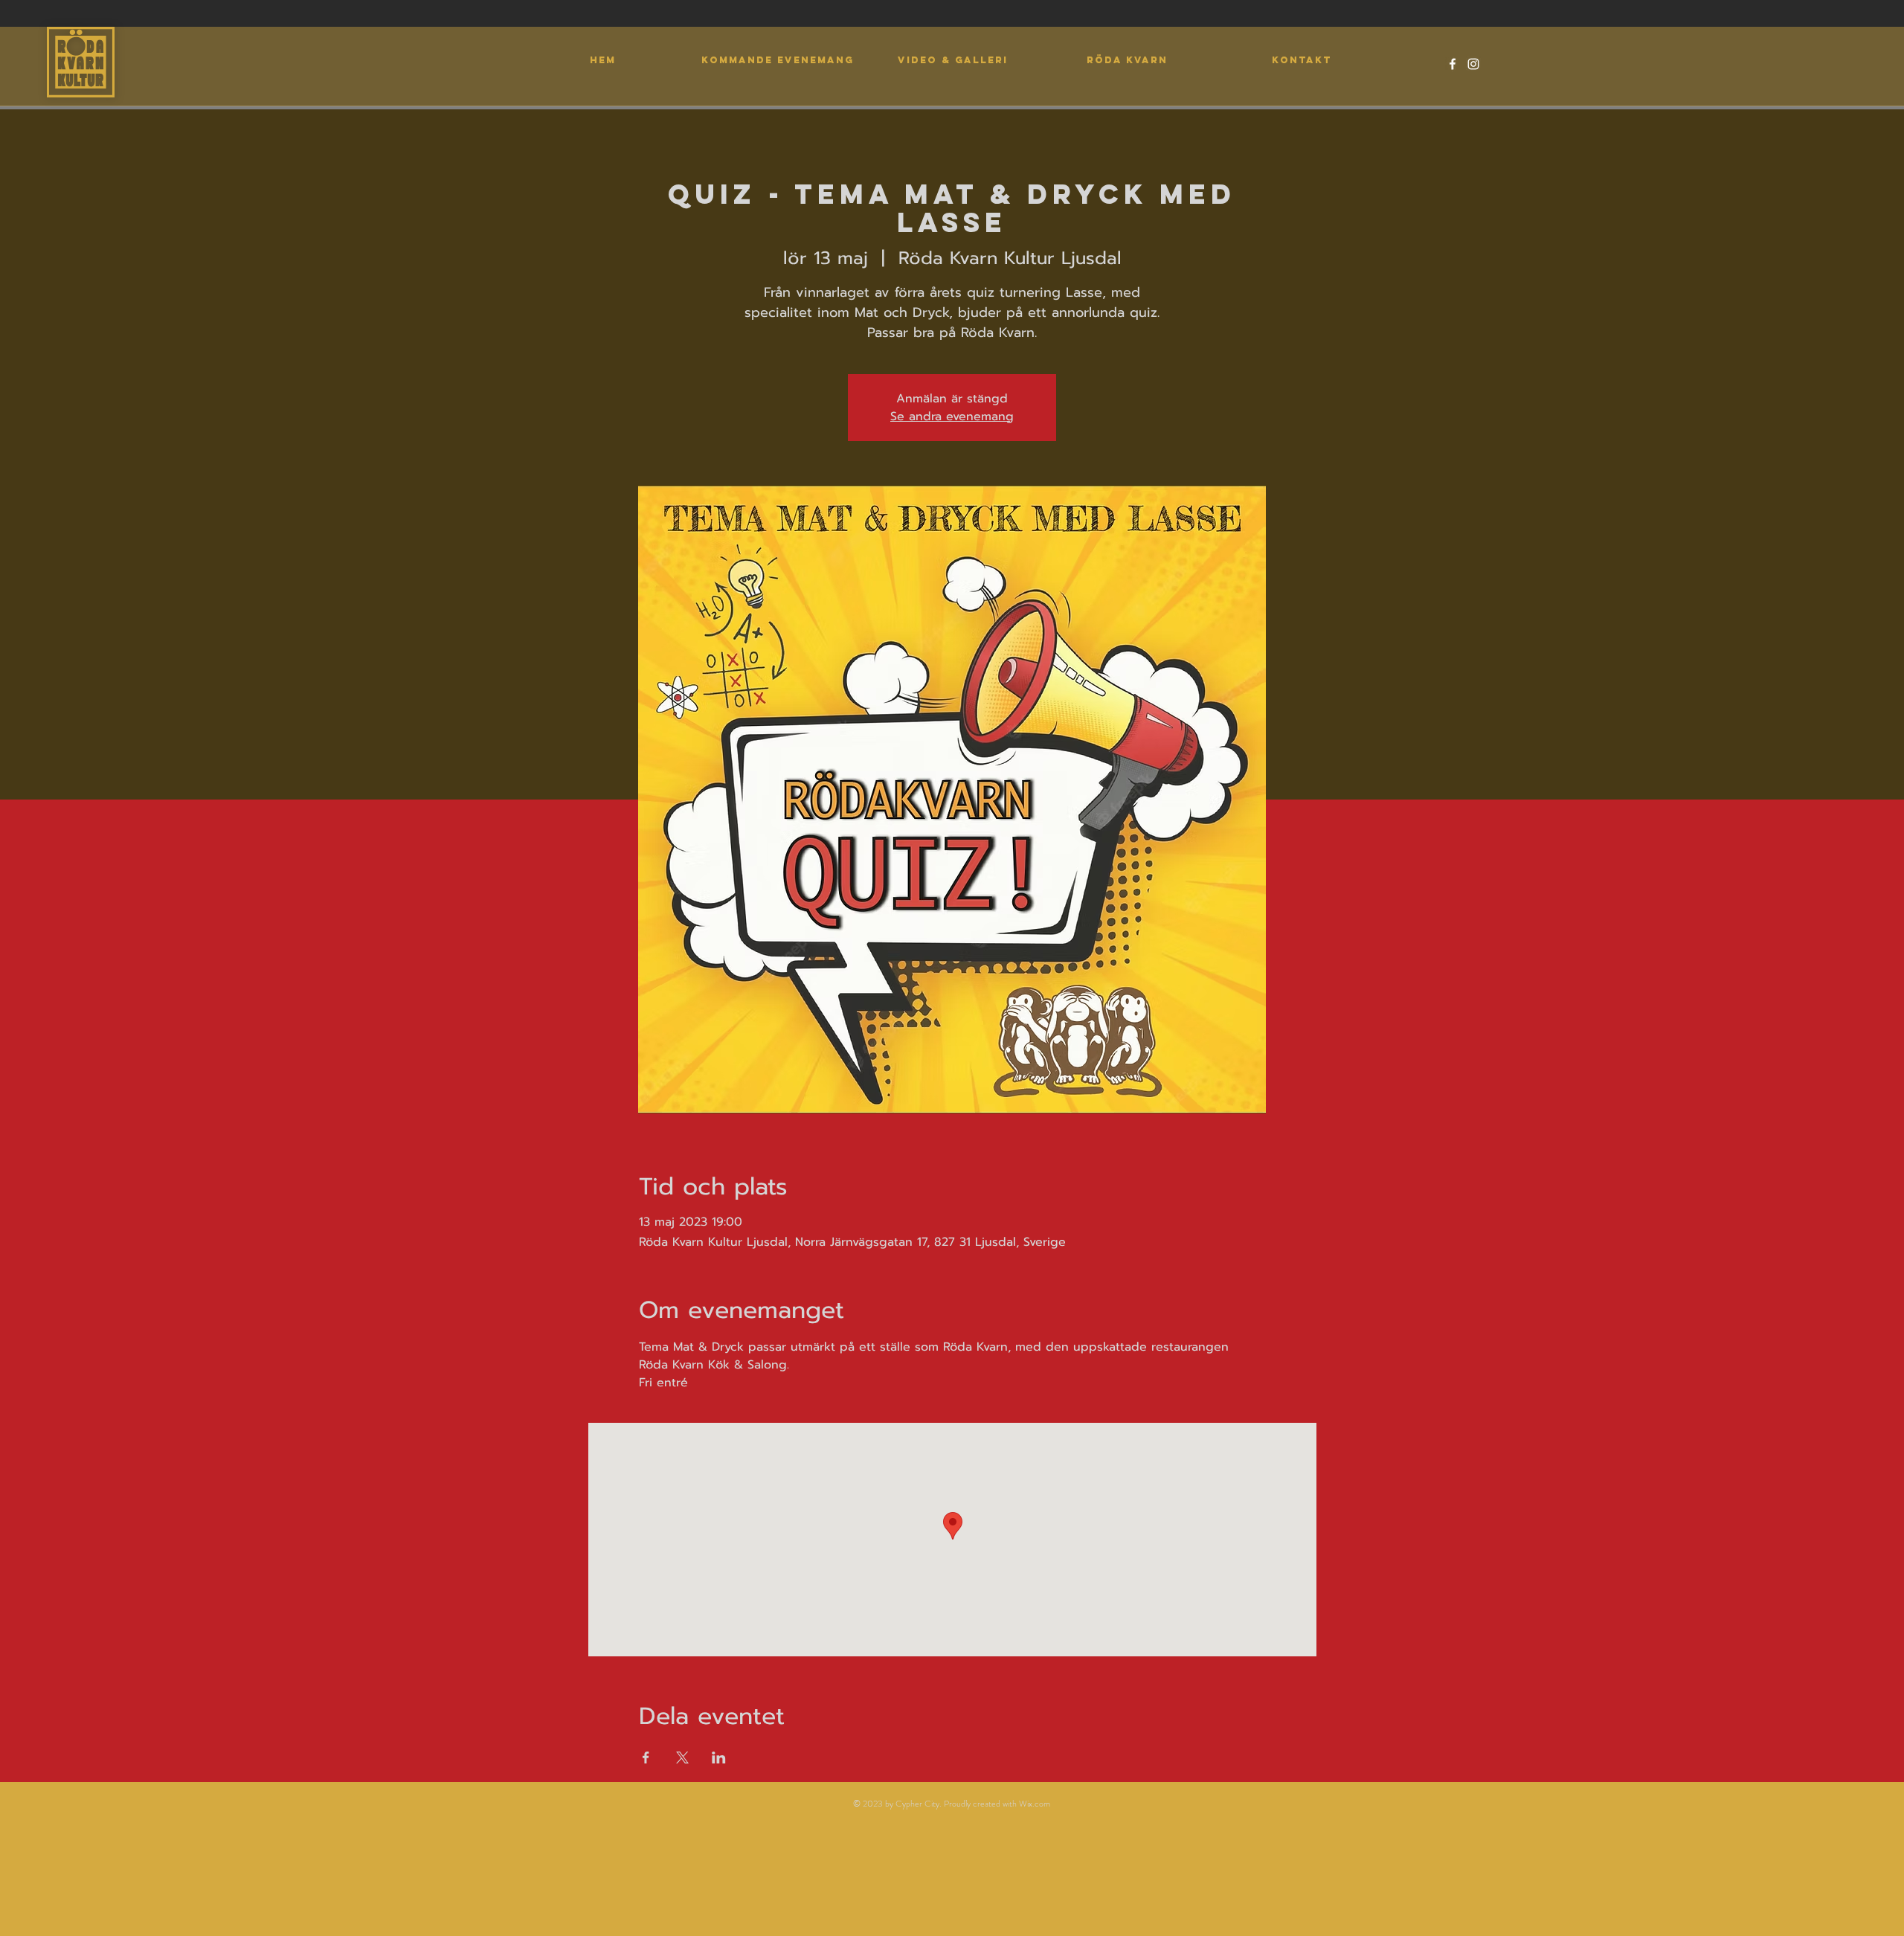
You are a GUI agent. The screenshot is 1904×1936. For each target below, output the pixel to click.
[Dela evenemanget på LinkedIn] (719, 1757)
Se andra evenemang (952, 417)
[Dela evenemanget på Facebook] (646, 1757)
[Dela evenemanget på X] (682, 1757)
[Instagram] (1473, 64)
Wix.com (1035, 1804)
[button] (952, 60)
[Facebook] (1453, 64)
